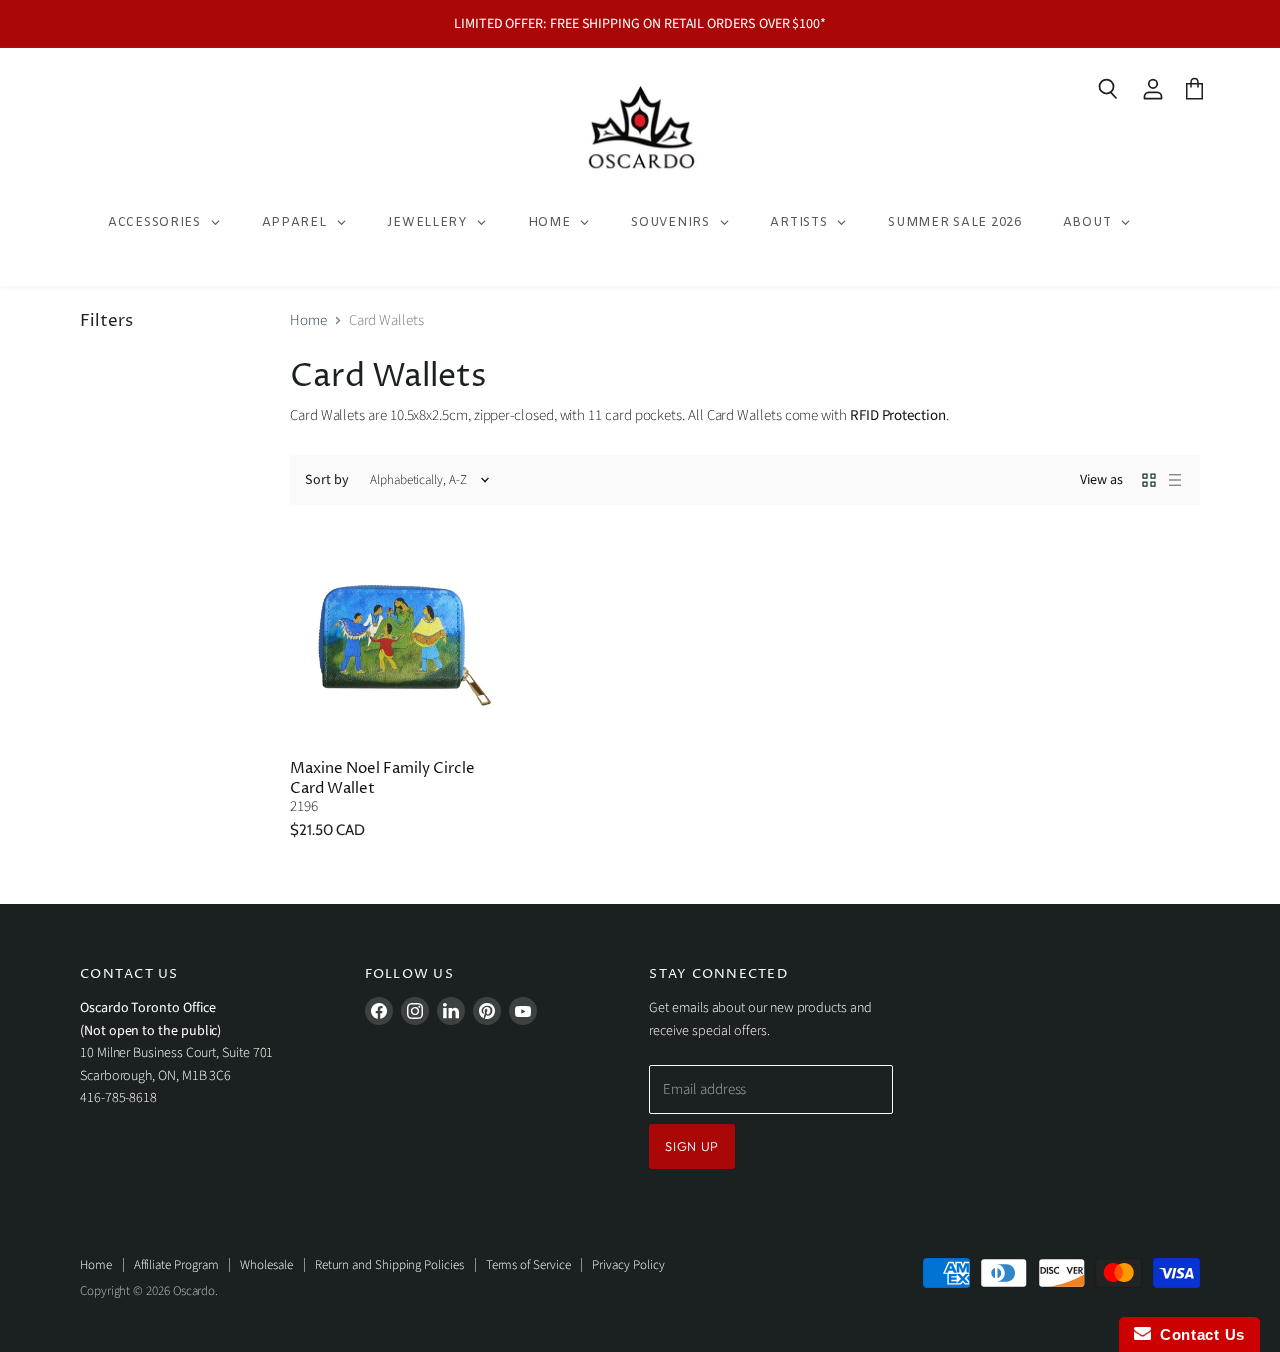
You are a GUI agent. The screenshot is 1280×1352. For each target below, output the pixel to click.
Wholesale (266, 1265)
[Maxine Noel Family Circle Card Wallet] (396, 637)
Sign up (692, 1146)
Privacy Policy (628, 1265)
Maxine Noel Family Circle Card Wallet (382, 778)
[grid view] (1149, 480)
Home (308, 320)
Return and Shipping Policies (389, 1265)
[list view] (1175, 480)
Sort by (327, 480)
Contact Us (1198, 1334)
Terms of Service (528, 1265)
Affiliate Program (176, 1265)
